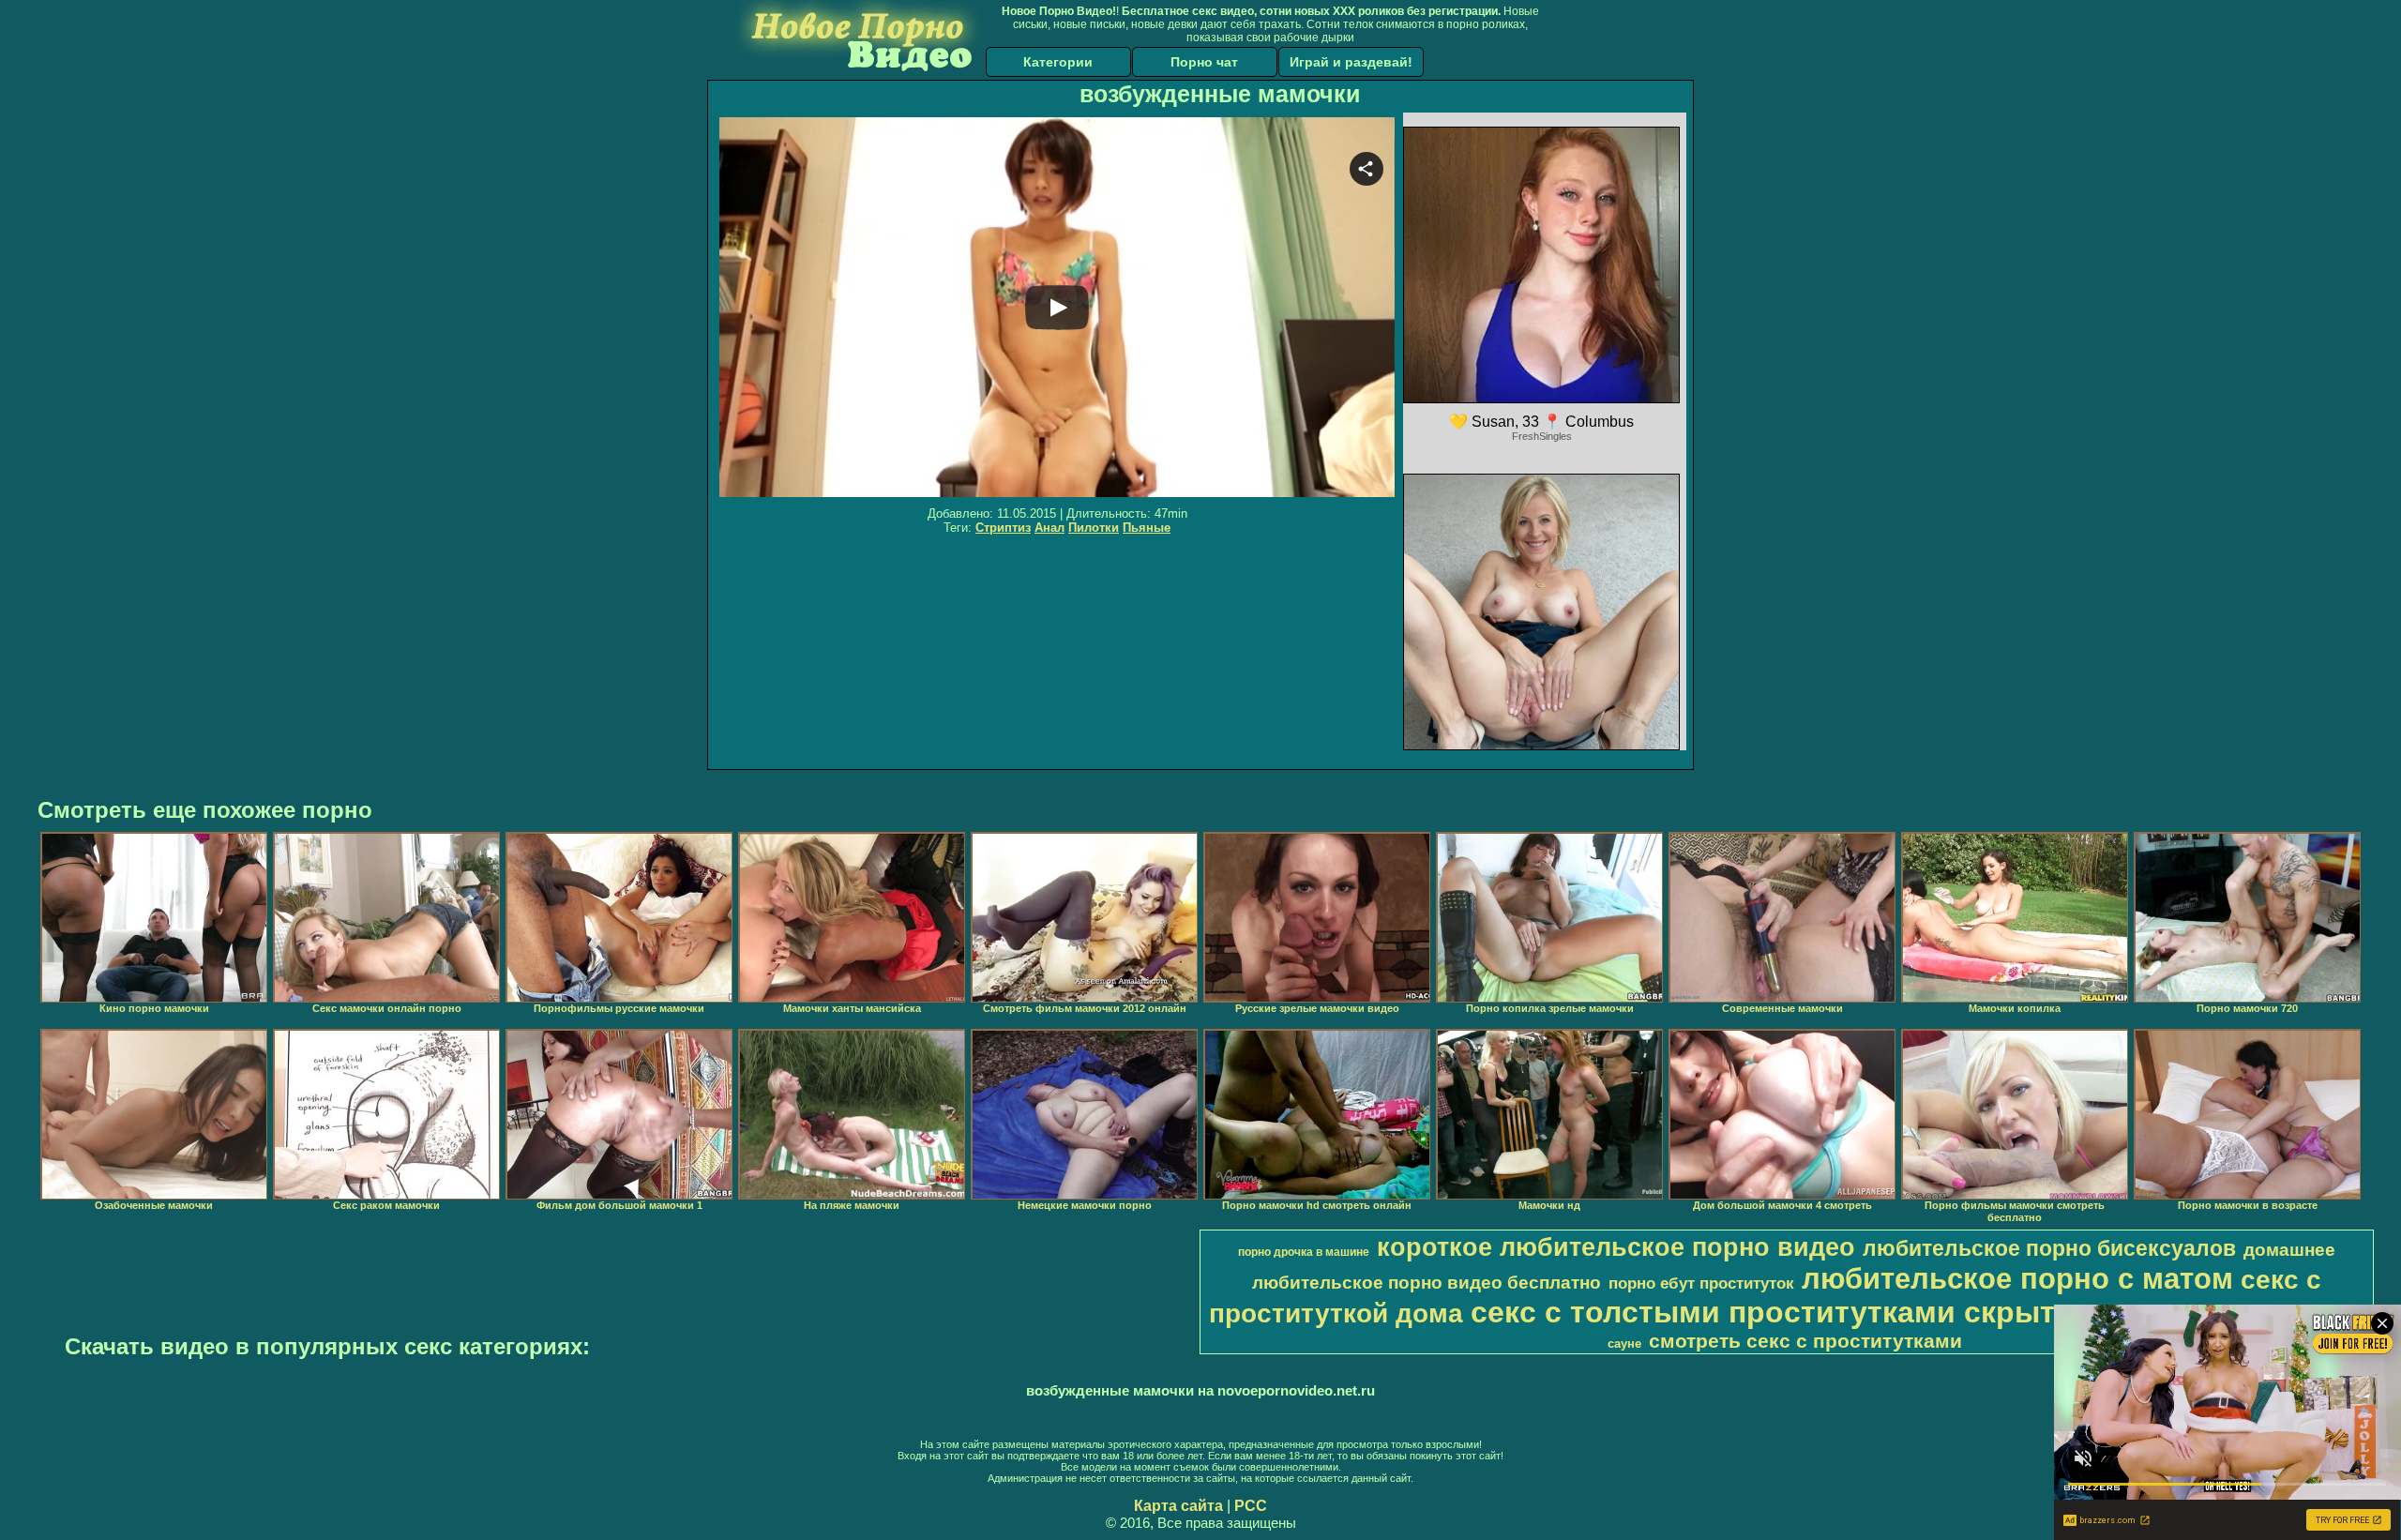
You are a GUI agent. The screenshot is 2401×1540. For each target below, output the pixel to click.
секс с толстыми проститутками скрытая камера (1838, 1312)
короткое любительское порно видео (1616, 1247)
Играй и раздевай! (1351, 62)
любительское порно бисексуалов (2049, 1248)
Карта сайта (1178, 1506)
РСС (1251, 1506)
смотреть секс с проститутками (1805, 1341)
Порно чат (1204, 62)
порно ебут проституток (1701, 1283)
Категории (1058, 62)
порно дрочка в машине (1304, 1252)
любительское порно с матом (2017, 1278)
